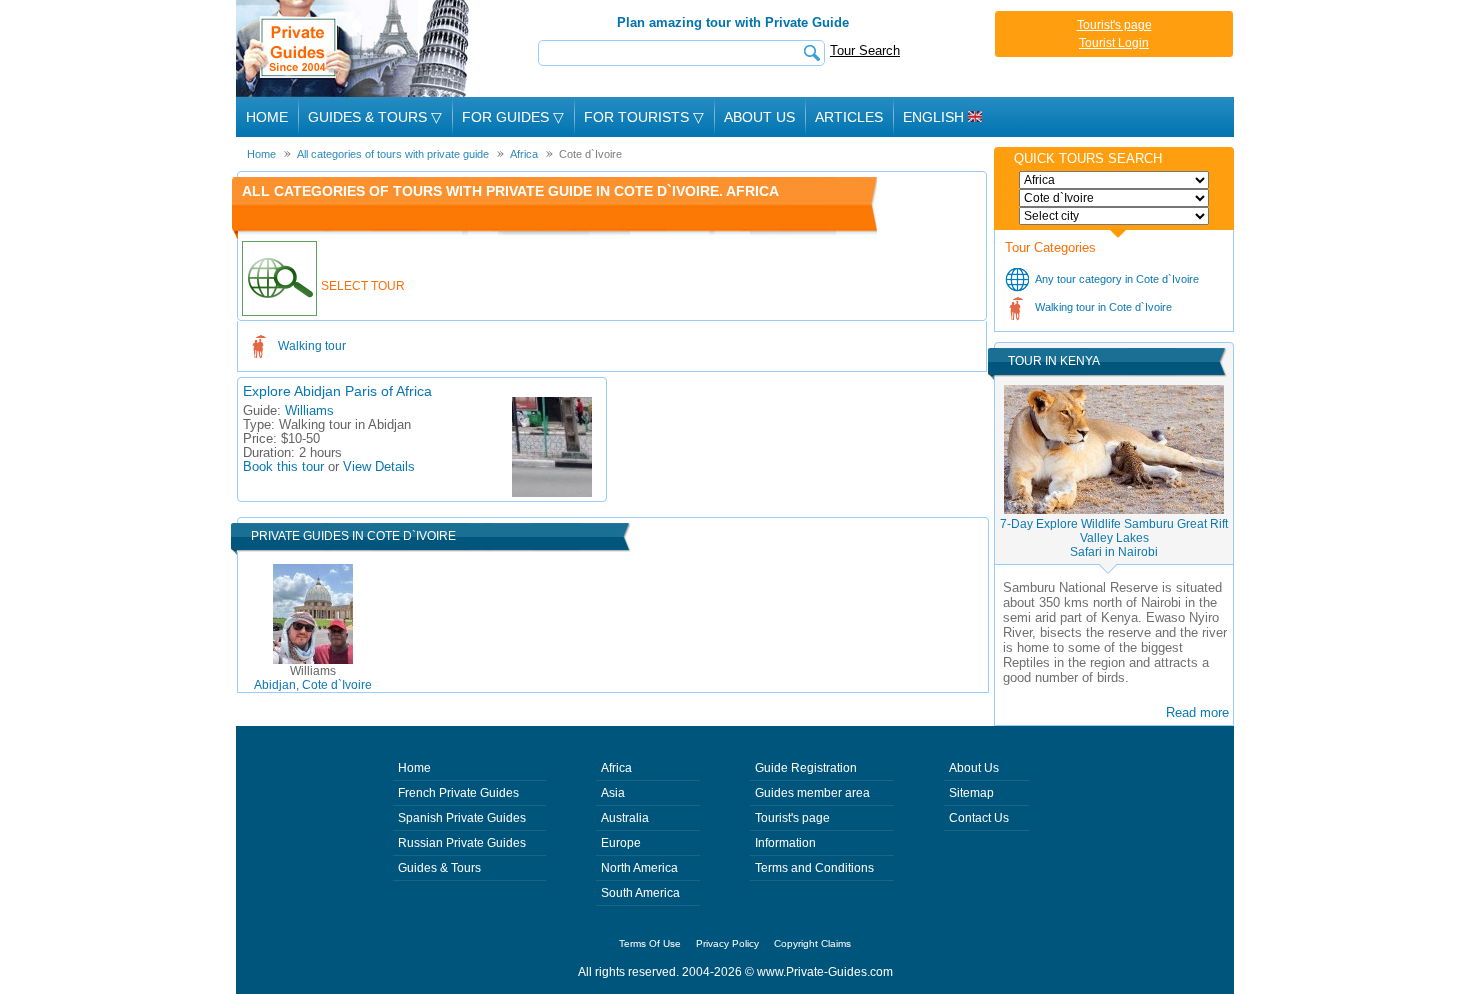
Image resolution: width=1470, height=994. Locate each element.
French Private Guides (458, 793)
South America (640, 893)
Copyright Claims (812, 943)
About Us (759, 117)
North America (639, 868)
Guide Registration (806, 768)
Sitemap (971, 793)
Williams (309, 411)
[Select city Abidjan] (1114, 216)
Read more (1197, 712)
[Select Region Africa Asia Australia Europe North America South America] (1114, 180)
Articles (849, 117)
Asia (613, 793)
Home (267, 117)
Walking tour (312, 346)
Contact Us (979, 818)
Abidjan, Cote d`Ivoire (313, 678)
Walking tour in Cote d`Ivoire (1103, 307)
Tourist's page (1114, 25)
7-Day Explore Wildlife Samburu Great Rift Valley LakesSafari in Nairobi (1114, 538)
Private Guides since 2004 (354, 48)
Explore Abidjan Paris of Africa (337, 391)
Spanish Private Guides (462, 818)
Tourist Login (1114, 43)
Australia (625, 818)
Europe (621, 843)
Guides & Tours (439, 868)
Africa (616, 768)
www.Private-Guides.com (825, 972)
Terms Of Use (650, 943)
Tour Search (865, 50)
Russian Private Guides (462, 843)
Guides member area (812, 793)
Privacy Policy (727, 943)
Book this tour (283, 467)
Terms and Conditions (814, 868)
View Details (379, 467)
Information (785, 843)
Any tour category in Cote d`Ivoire (1117, 279)
